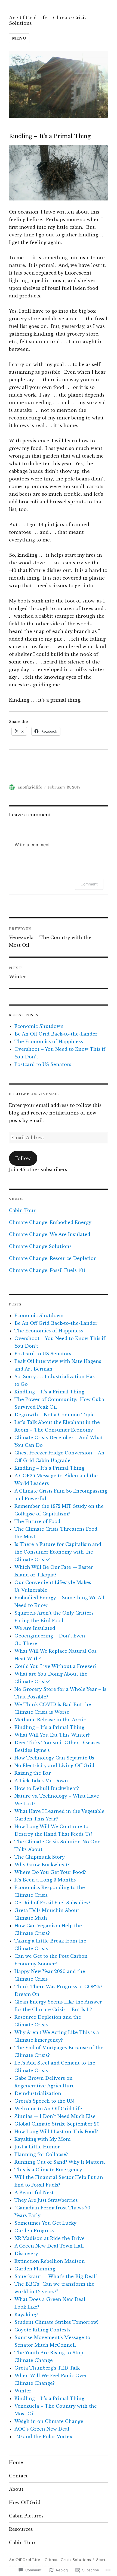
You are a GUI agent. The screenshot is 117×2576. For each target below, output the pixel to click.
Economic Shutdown (39, 1026)
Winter (23, 2391)
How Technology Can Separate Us (54, 1758)
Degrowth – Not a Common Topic (54, 1415)
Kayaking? (26, 2315)
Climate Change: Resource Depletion (53, 1258)
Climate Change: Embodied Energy (50, 1222)
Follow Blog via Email (34, 1094)
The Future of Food (37, 1521)
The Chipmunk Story (40, 1857)
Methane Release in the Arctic (50, 1720)
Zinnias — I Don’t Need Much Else (55, 2116)
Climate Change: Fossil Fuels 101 (47, 1270)
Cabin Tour (22, 1210)
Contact (18, 2476)
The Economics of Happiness (49, 1042)
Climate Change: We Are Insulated (50, 1234)
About (16, 2489)
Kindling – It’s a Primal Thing (49, 1392)
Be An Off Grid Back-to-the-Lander (56, 1034)
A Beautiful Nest (34, 2193)
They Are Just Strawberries (46, 2200)
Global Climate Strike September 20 (57, 2124)
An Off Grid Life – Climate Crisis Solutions (48, 20)
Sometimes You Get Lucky (45, 2223)
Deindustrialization (38, 2093)
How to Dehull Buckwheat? (47, 1788)
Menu (19, 38)
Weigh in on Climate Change (49, 2421)
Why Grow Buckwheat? (42, 1865)
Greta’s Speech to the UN (44, 2101)
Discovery (26, 2254)
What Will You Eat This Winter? (52, 1735)
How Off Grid (25, 2502)
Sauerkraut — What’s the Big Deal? (56, 2276)
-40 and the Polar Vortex (43, 2437)
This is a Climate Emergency (48, 2170)
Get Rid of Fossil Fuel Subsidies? (52, 1903)
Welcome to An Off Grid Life (48, 2109)
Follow (23, 1158)
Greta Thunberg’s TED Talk (47, 2368)
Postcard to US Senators (43, 1064)
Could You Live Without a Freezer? (56, 1666)
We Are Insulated (35, 1628)
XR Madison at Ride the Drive (50, 2238)
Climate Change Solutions (40, 1246)
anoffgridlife (30, 787)
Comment (89, 884)
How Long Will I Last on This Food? (56, 2132)
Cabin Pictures (26, 2516)
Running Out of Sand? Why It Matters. (60, 2162)
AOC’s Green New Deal (42, 2429)
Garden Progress (34, 2231)
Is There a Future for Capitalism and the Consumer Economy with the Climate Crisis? (58, 1552)
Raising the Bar (33, 1773)
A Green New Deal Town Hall (49, 2246)
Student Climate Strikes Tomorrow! (56, 2322)
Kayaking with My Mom (42, 2139)
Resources (21, 2529)
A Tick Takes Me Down (41, 1781)
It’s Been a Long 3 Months (45, 1880)
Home (16, 2462)
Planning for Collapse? (41, 2154)
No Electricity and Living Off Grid (54, 1765)
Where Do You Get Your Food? (50, 1872)
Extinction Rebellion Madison (50, 2261)
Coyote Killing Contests (42, 2330)
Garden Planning (35, 2269)
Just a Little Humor (37, 2147)
